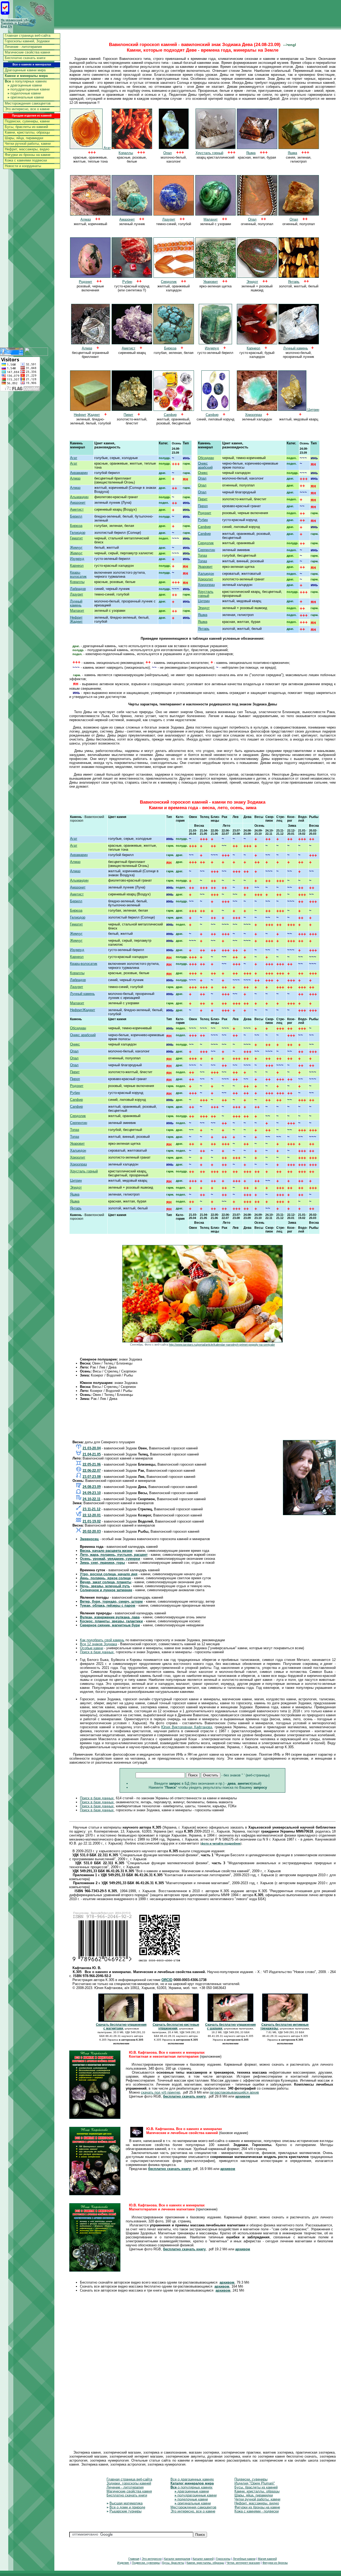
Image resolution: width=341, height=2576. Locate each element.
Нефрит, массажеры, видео (27, 149)
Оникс (203, 473)
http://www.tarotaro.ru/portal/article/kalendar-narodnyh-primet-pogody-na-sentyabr (222, 1345)
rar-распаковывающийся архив (234, 2092)
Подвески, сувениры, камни (27, 121)
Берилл (76, 516)
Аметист (77, 509)
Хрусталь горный (206, 594)
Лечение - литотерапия (23, 47)
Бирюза (76, 526)
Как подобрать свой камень (102, 1640)
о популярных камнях (26, 81)
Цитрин (313, 410)
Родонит (205, 513)
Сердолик (206, 543)
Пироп (203, 506)
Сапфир (204, 527)
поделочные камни (24, 93)
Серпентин (206, 550)
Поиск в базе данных (97, 1652)
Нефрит (76, 617)
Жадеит (94, 415)
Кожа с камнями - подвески (257, 2511)
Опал (202, 478)
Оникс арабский (205, 465)
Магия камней (267, 2559)
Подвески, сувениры (251, 2479)
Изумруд (77, 559)
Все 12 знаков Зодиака (98, 1644)
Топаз (202, 555)
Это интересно (152, 2559)
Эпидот (204, 608)
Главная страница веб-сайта (28, 36)
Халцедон (206, 574)
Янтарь (204, 629)
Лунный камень (76, 603)
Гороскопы (223, 2559)
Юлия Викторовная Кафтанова (187, 1727)
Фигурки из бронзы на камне (28, 155)
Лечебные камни (244, 2559)
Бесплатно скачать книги (25, 58)
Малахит (77, 611)
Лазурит (77, 594)
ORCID (167, 1980)
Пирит (203, 499)
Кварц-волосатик (78, 574)
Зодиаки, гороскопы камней (129, 2483)
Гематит (76, 538)
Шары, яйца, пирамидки (24, 138)
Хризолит (206, 579)
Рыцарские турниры (125, 2511)
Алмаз (75, 478)
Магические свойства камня (27, 52)
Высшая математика (126, 2503)
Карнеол (77, 566)
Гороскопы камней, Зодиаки (27, 41)
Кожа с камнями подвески (26, 160)
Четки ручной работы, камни (28, 144)
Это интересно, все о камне (27, 109)
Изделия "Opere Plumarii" (255, 2483)
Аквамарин (79, 473)
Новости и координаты (23, 166)
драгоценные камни (25, 85)
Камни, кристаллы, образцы (27, 132)
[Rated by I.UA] (36, 354)
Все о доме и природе (127, 2507)
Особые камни (92, 1648)
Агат (107, 148)
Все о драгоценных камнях (192, 2479)
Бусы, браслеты (173, 2563)
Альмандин (79, 497)
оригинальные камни (26, 97)
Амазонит (78, 503)
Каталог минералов (177, 2559)
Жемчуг (76, 547)
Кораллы (77, 582)
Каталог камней (203, 2559)
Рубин (203, 520)
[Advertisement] (202, 1424)
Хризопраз (206, 585)
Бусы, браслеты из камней (26, 127)
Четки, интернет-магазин (243, 2563)
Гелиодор (78, 533)
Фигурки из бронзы (275, 2563)
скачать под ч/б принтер (161, 2092)
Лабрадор (78, 589)
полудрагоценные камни (29, 89)
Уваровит (205, 567)
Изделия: (123, 2563)
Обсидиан (206, 458)
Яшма (203, 615)
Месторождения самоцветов (28, 103)
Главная (134, 2559)
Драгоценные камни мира (25, 70)
